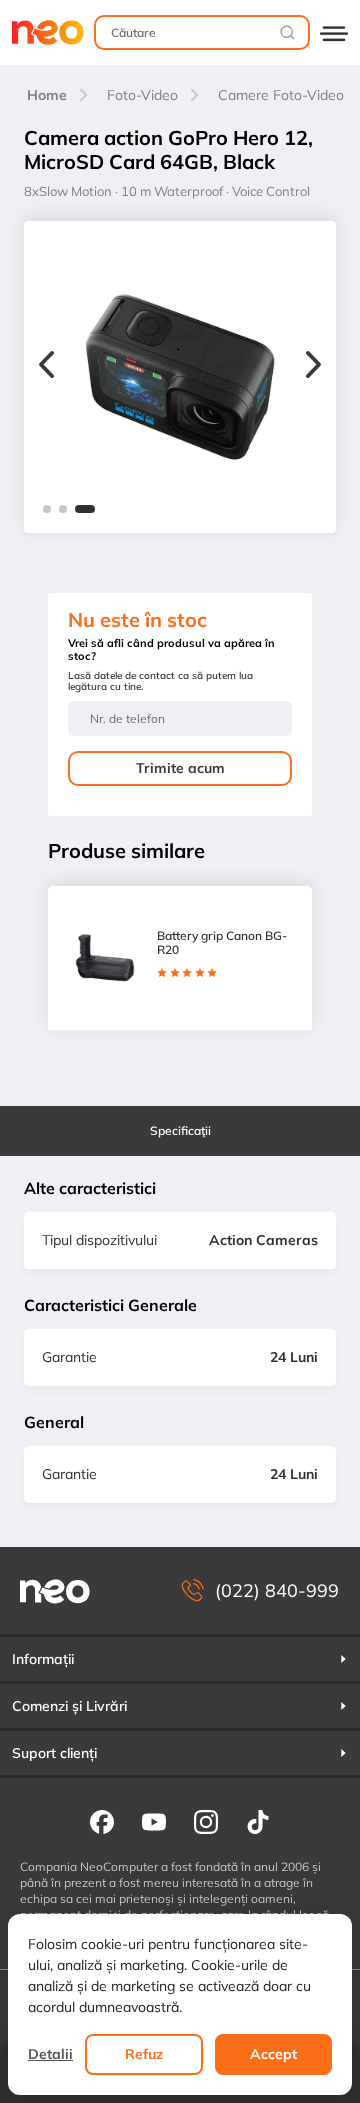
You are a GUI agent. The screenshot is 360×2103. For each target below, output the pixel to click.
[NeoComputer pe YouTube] (154, 1821)
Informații (43, 1659)
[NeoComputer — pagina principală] (55, 1590)
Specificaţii (180, 1130)
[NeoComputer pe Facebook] (102, 1821)
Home (47, 95)
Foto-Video (142, 95)
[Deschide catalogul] (334, 32)
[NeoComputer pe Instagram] (206, 1821)
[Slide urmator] (313, 367)
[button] (47, 509)
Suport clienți (54, 1753)
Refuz (144, 2054)
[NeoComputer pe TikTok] (258, 1821)
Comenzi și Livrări (69, 1706)
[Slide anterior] (46, 367)
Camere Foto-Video (281, 95)
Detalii (50, 2054)
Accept (273, 2054)
